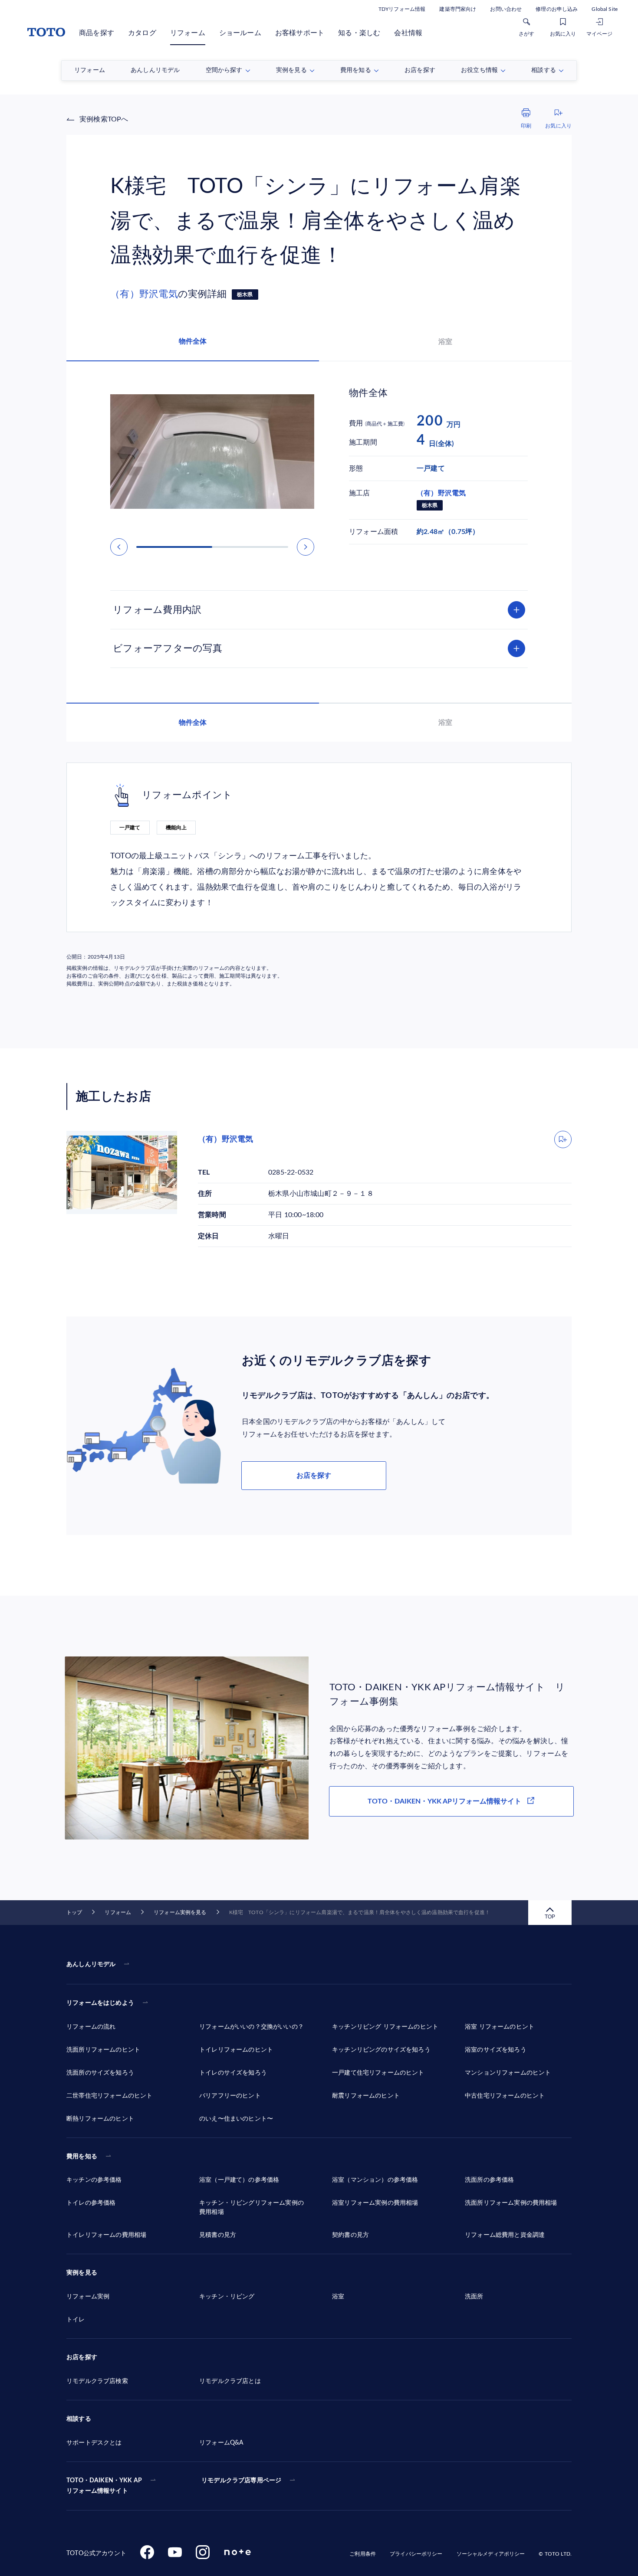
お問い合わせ (506, 9)
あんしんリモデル (91, 1964)
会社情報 (408, 33)
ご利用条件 (363, 2554)
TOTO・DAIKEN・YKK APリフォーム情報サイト (444, 1801)
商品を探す (97, 33)
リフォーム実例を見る (180, 1912)
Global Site (605, 9)
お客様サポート (300, 33)
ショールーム (240, 33)
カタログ (142, 33)
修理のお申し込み (557, 9)
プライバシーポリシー (416, 2554)
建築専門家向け (458, 9)
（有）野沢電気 (144, 294)
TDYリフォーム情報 (402, 9)
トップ (74, 1912)
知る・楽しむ (359, 33)
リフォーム (188, 33)
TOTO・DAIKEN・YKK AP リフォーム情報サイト (104, 2486)
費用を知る (82, 2157)
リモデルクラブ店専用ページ (241, 2481)
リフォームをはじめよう (100, 2003)
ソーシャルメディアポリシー (491, 2554)
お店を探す (314, 1476)
